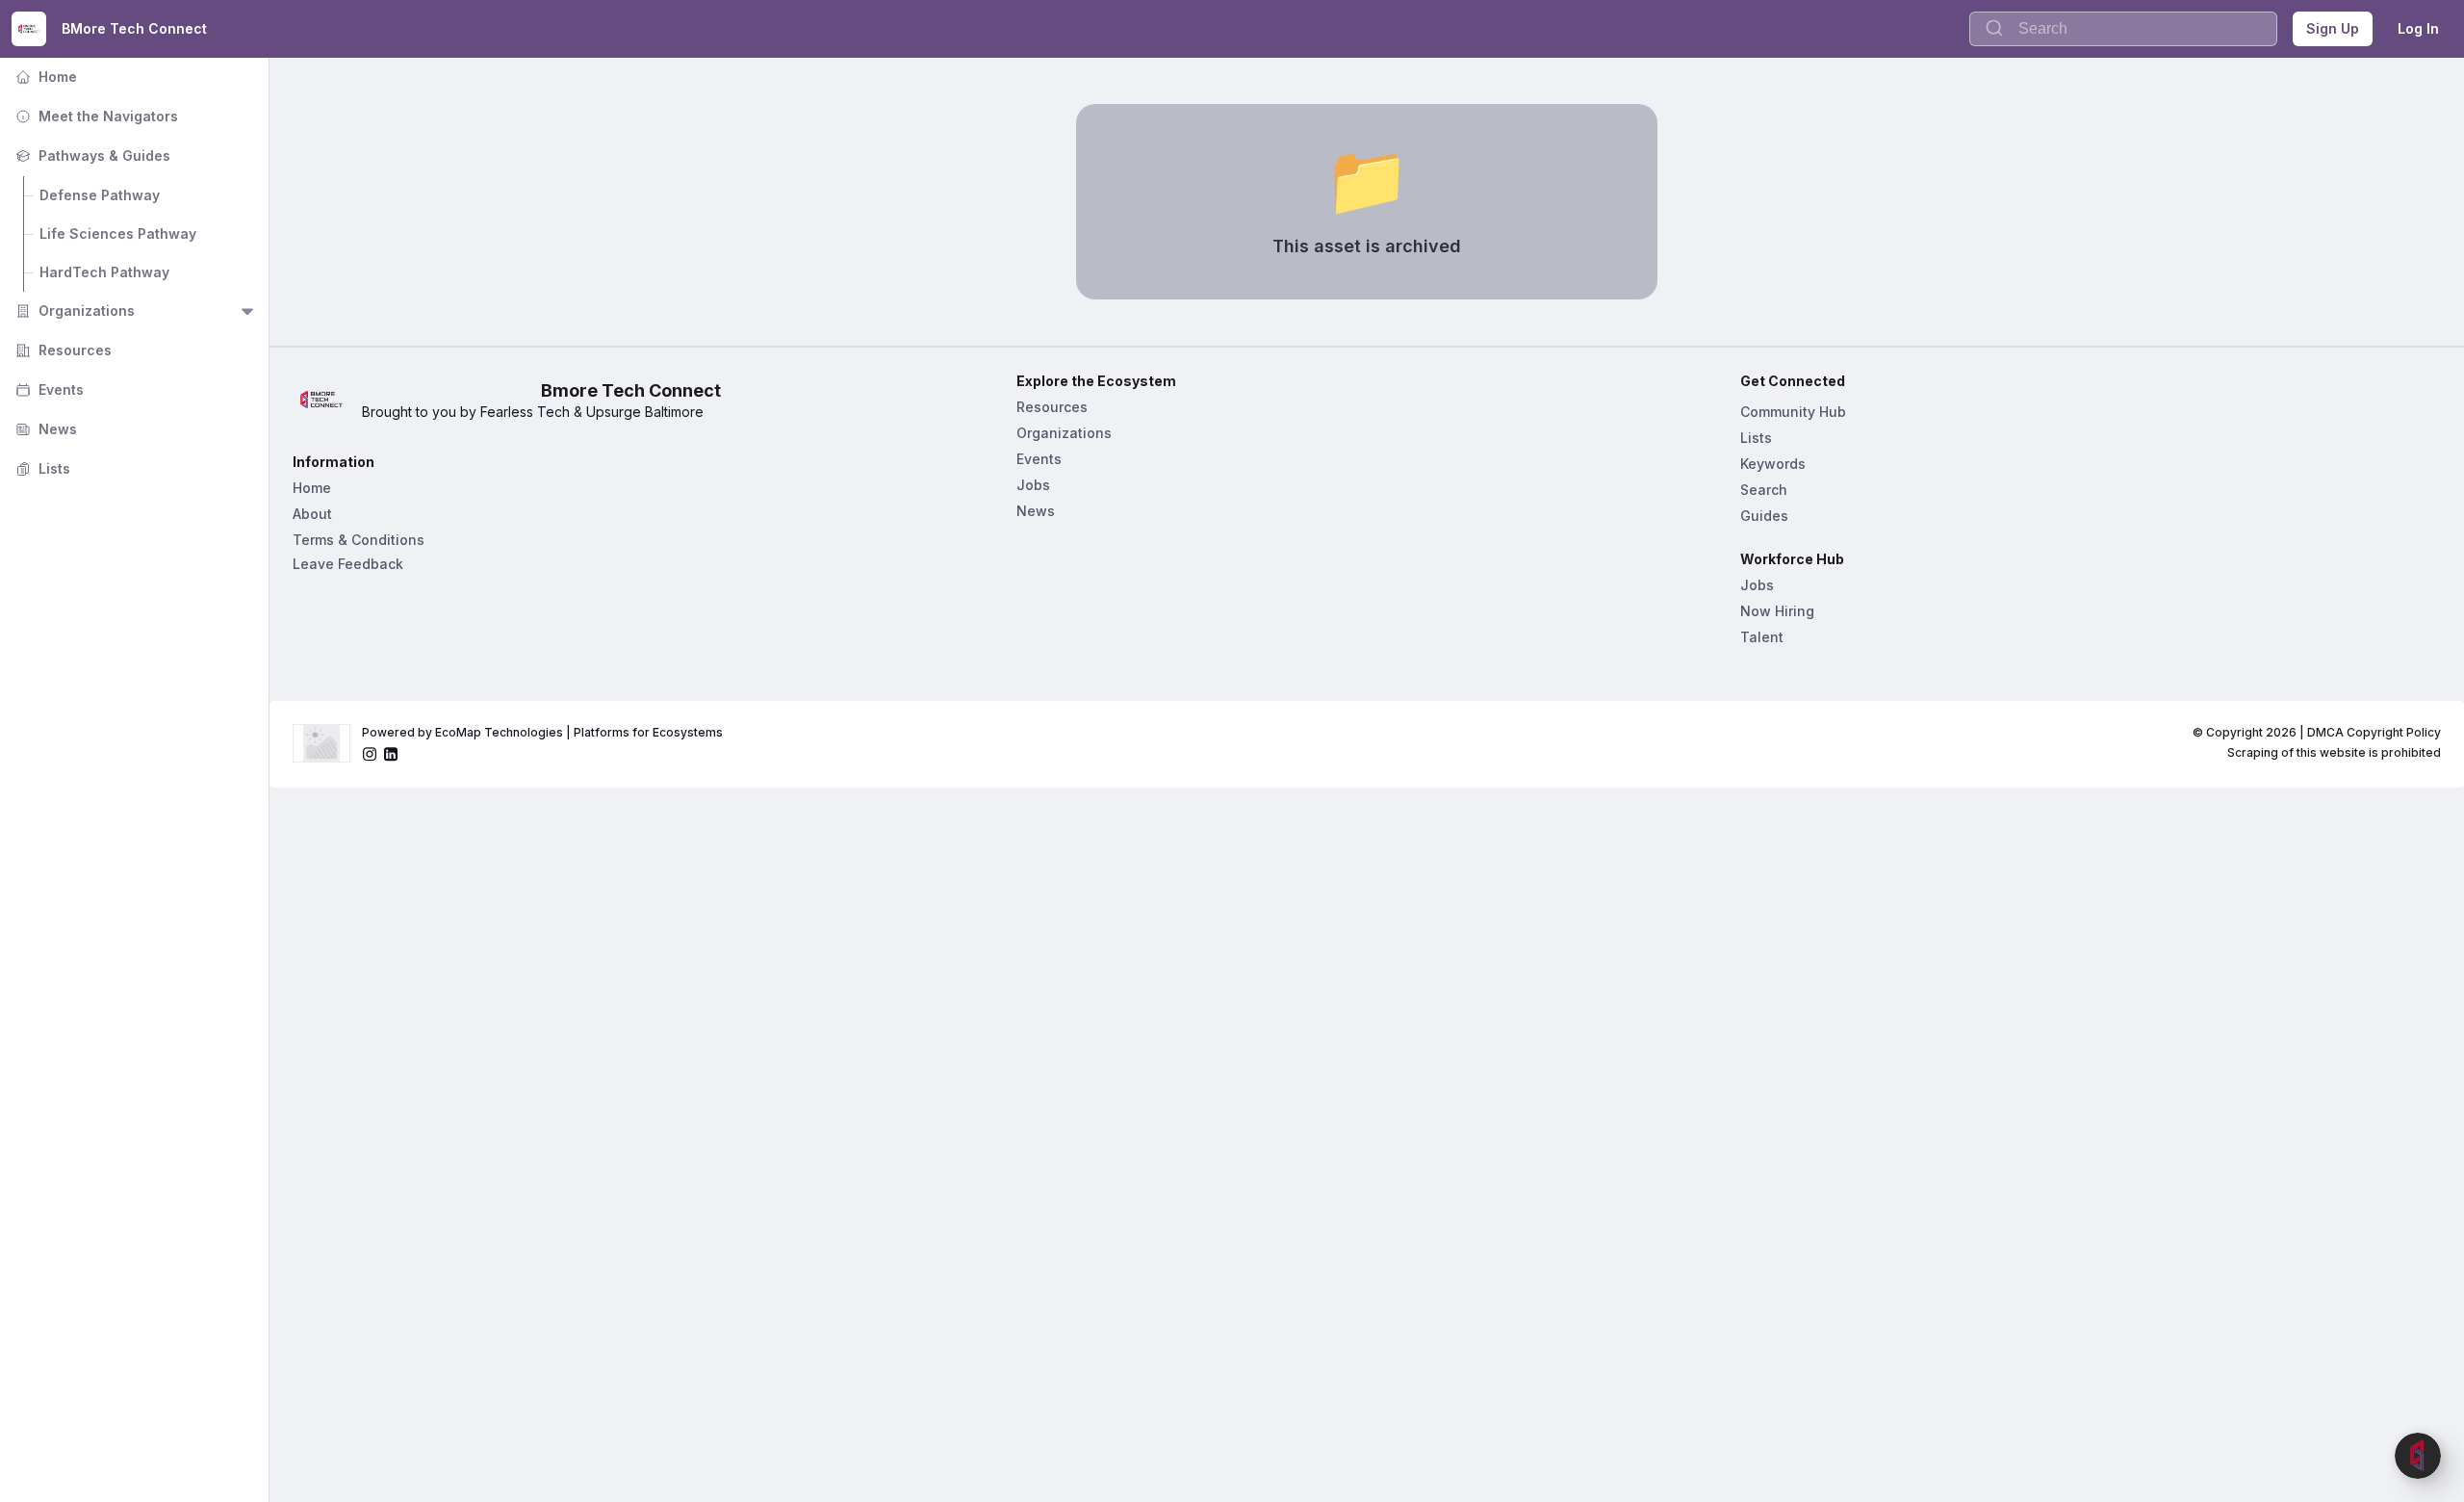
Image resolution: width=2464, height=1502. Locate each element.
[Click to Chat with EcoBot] (2418, 1456)
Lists (41, 468)
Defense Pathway (100, 195)
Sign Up (2333, 28)
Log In (2418, 28)
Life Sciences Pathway (118, 233)
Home (44, 77)
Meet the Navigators (95, 116)
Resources (62, 350)
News (44, 429)
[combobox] (2123, 29)
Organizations (73, 311)
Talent (1762, 637)
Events (48, 389)
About (312, 514)
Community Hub (1793, 412)
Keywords (1773, 464)
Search (1764, 490)
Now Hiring (1777, 611)
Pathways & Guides (91, 155)
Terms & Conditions (359, 540)
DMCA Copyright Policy (2374, 732)
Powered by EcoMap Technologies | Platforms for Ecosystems (542, 732)
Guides (1764, 516)
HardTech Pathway (104, 272)
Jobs (1033, 485)
